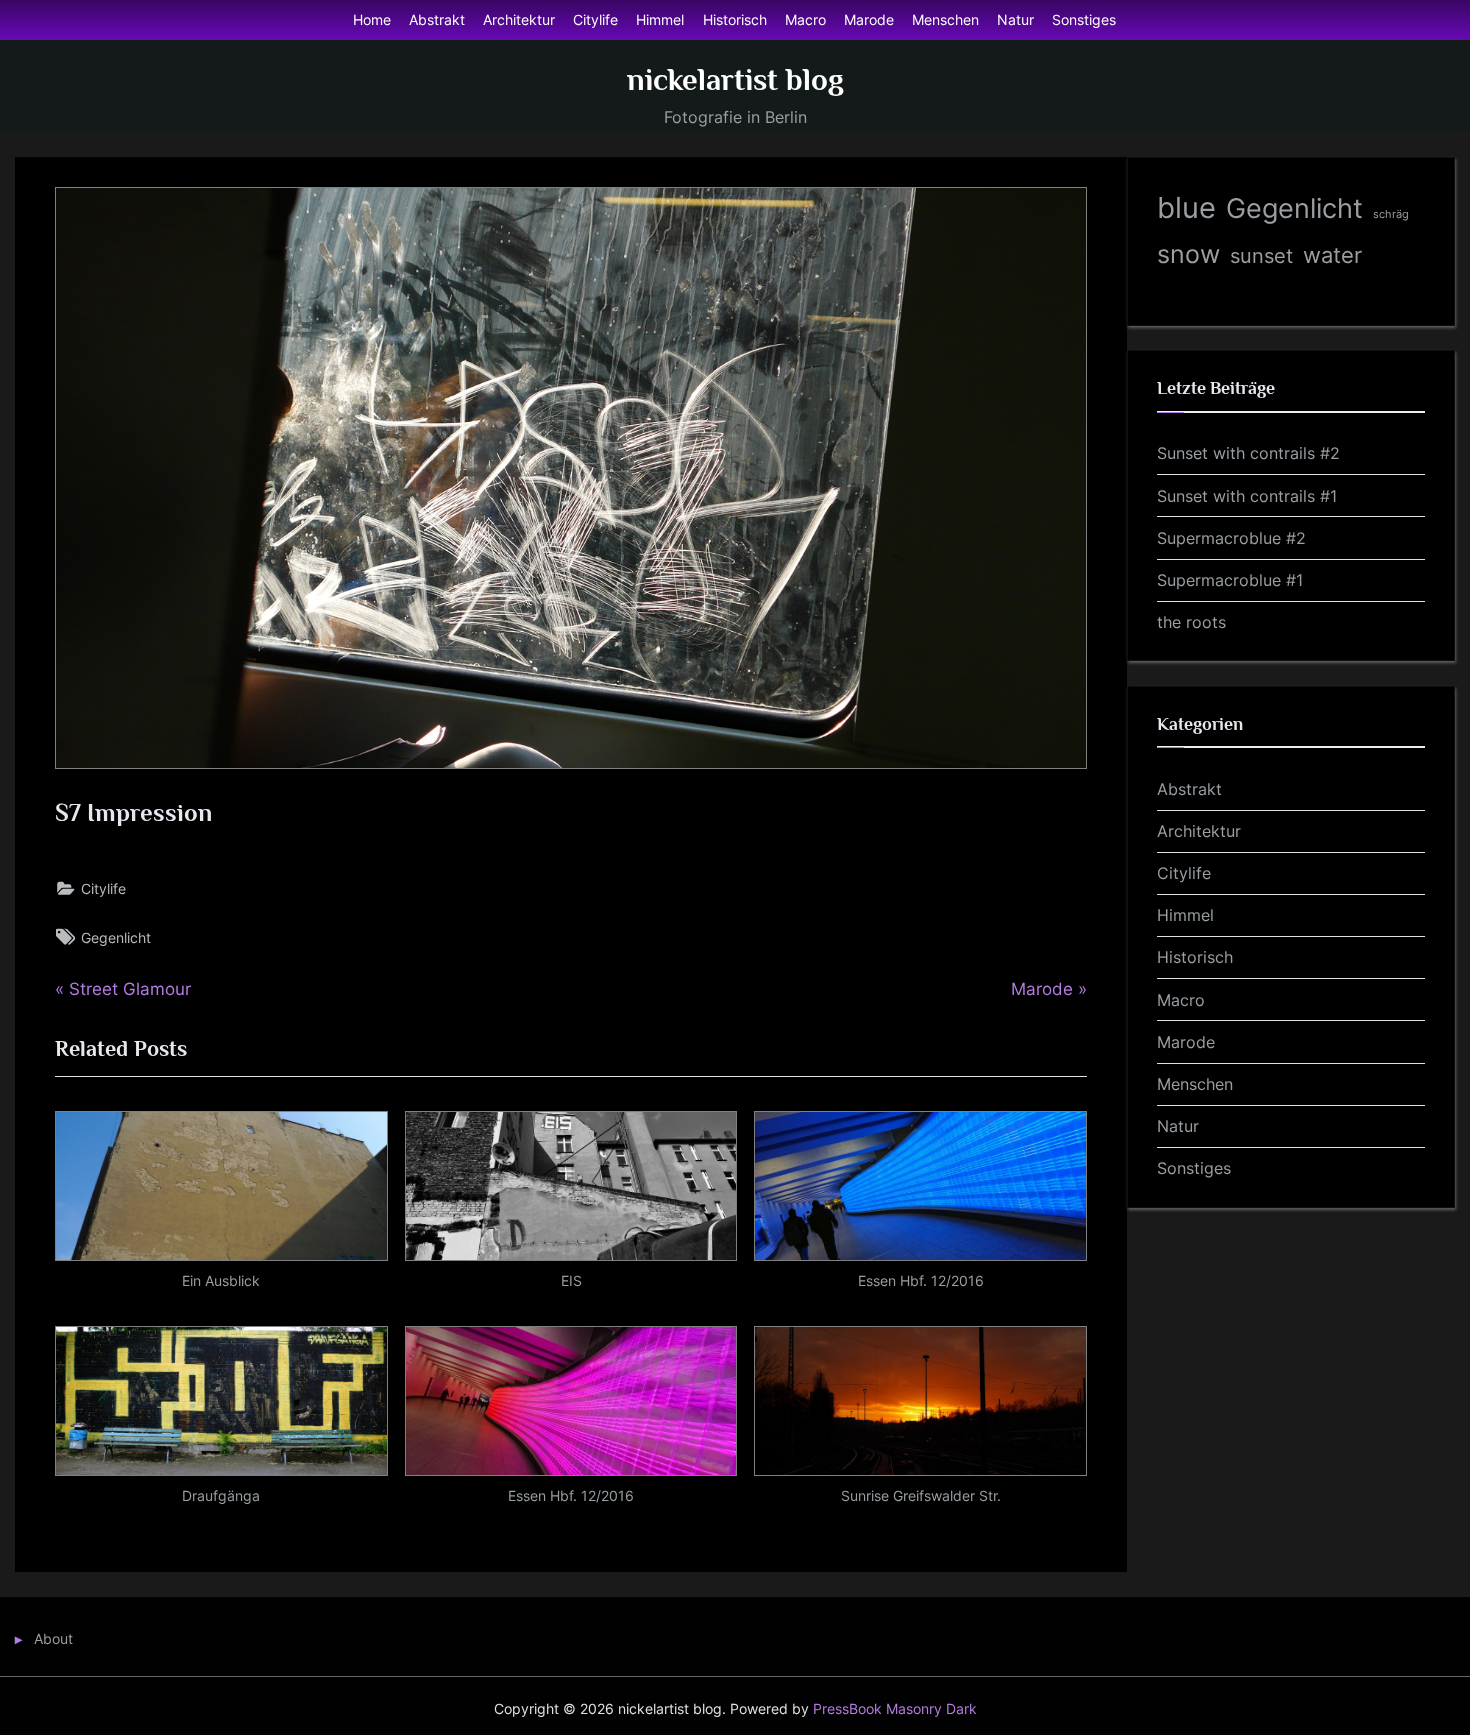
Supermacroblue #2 (1231, 538)
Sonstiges (1084, 19)
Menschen (945, 19)
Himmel (660, 19)
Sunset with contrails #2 (1248, 453)
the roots (1191, 622)
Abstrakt (437, 19)
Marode (869, 19)
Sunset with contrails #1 (1247, 496)
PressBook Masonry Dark (895, 1709)
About (53, 1638)
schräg (1391, 214)
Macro (805, 19)
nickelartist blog (735, 79)
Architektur (519, 19)
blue (1186, 207)
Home (372, 19)
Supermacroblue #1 (1230, 580)
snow (1188, 254)
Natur (1015, 19)
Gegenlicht (116, 937)
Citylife (595, 19)
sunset (1261, 256)
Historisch (735, 19)
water (1332, 254)
